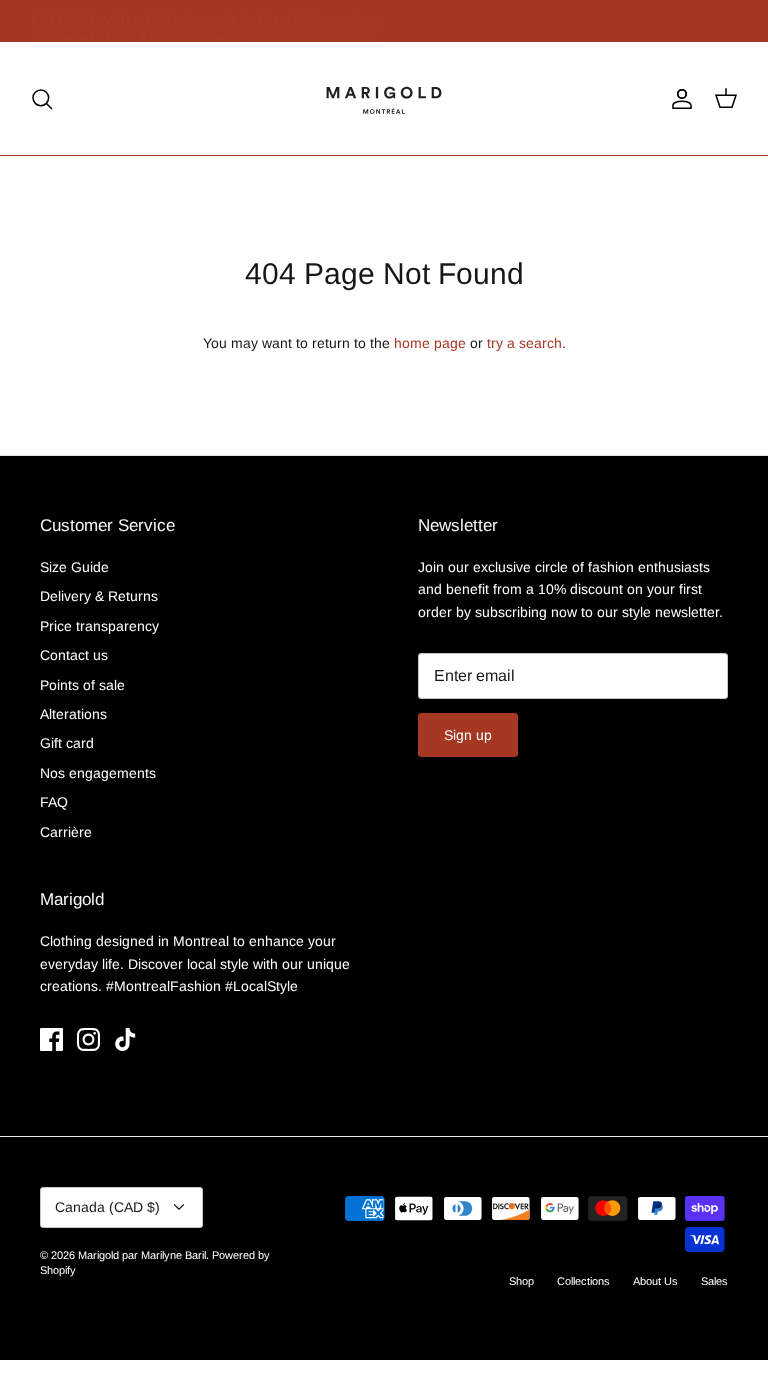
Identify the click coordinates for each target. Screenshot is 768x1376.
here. (314, 29)
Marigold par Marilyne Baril (142, 1255)
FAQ (54, 802)
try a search (524, 343)
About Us (655, 1281)
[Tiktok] (125, 1039)
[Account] (678, 99)
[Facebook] (51, 1039)
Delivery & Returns (99, 596)
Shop (521, 1281)
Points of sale (82, 685)
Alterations (73, 714)
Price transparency (99, 626)
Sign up (468, 735)
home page (430, 343)
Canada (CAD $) (107, 1207)
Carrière (66, 832)
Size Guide (74, 567)
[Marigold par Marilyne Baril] (384, 98)
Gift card (67, 743)
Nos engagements (98, 773)
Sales (714, 1281)
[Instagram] (88, 1039)
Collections (583, 1281)
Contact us (74, 655)
